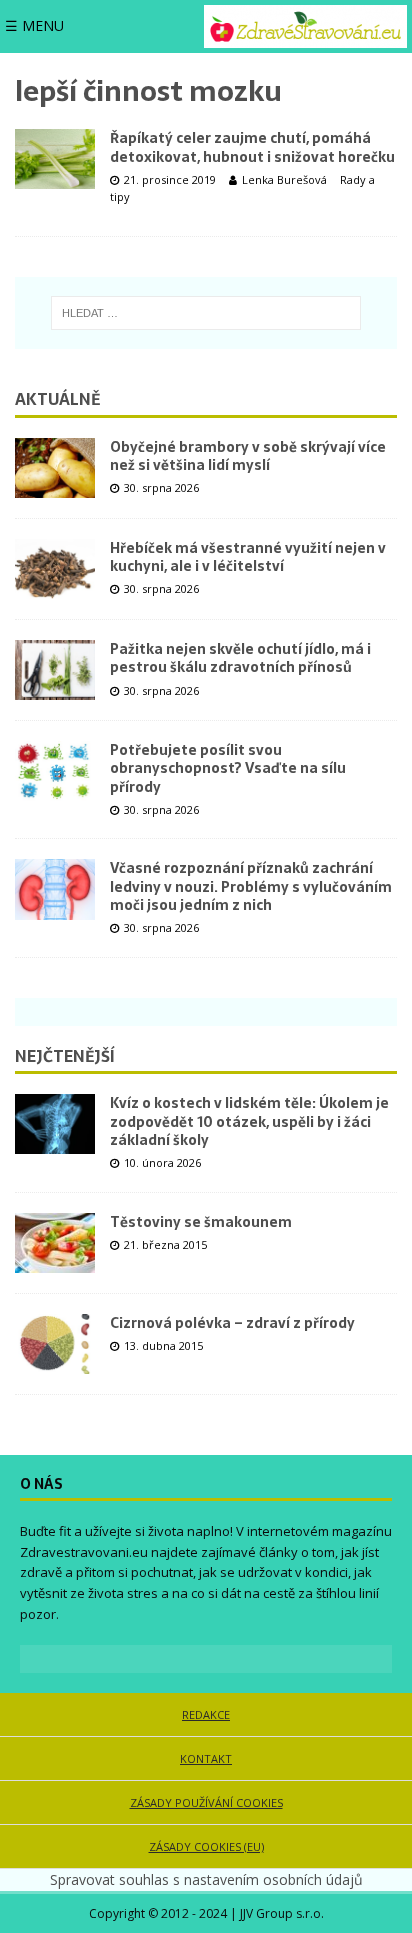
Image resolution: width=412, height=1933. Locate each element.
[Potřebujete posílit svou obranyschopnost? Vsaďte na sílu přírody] (55, 771)
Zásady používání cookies (206, 1802)
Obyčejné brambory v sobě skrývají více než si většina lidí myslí (248, 456)
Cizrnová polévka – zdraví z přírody (232, 1323)
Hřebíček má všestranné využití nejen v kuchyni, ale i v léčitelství (248, 557)
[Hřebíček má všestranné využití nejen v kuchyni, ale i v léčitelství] (55, 569)
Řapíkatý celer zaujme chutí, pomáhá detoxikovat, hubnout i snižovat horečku (252, 147)
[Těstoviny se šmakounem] (55, 1243)
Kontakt (206, 1758)
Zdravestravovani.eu (84, 1552)
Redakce (206, 1714)
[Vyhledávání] (206, 313)
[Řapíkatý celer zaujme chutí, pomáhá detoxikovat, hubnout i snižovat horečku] (55, 159)
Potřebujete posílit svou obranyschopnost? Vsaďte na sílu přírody (228, 768)
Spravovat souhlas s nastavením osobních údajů (206, 1879)
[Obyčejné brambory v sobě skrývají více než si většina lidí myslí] (55, 468)
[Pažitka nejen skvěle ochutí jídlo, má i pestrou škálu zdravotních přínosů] (55, 670)
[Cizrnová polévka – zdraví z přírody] (55, 1344)
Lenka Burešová (284, 179)
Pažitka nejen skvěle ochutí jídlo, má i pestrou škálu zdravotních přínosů (240, 658)
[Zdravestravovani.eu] (305, 26)
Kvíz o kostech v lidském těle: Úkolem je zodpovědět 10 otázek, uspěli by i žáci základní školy (249, 1121)
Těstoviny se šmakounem (201, 1222)
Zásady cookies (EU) (206, 1846)
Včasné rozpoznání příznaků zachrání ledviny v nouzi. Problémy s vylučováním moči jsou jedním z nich (251, 886)
